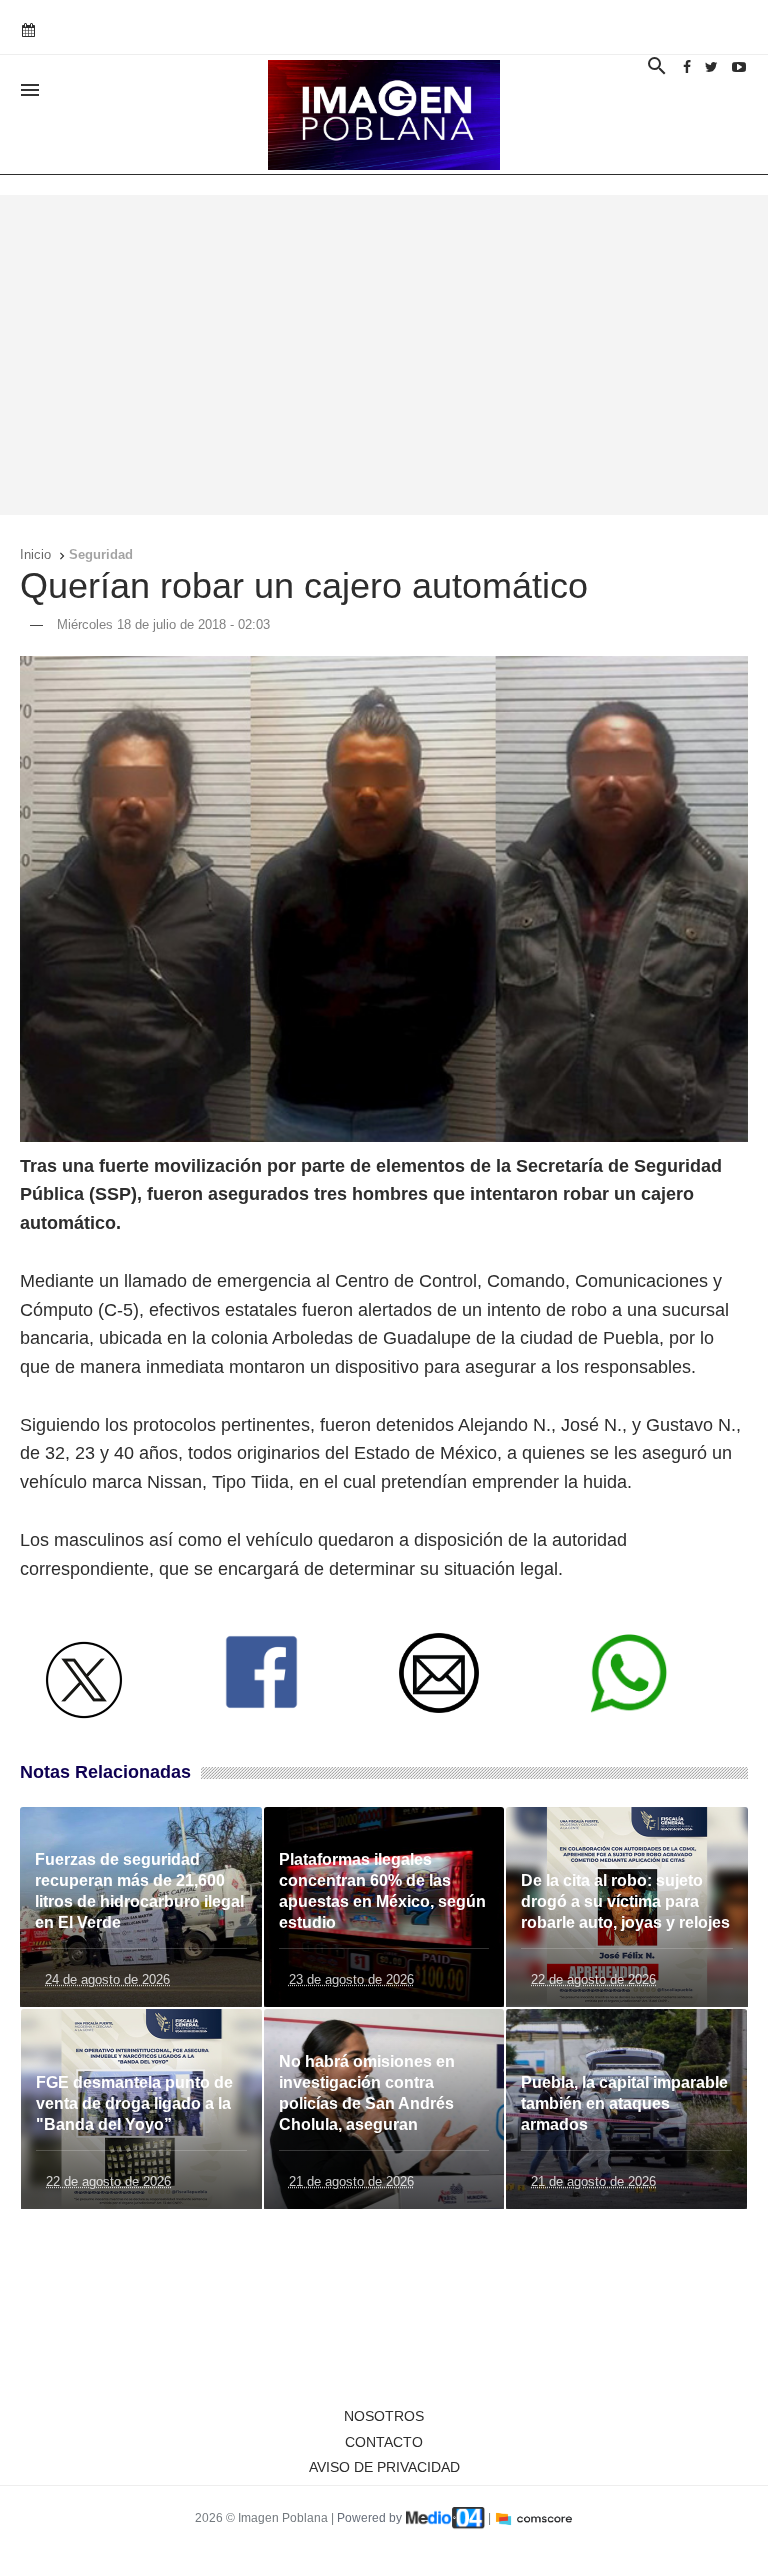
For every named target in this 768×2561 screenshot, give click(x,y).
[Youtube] (739, 67)
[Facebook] (687, 67)
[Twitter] (711, 67)
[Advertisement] (384, 355)
